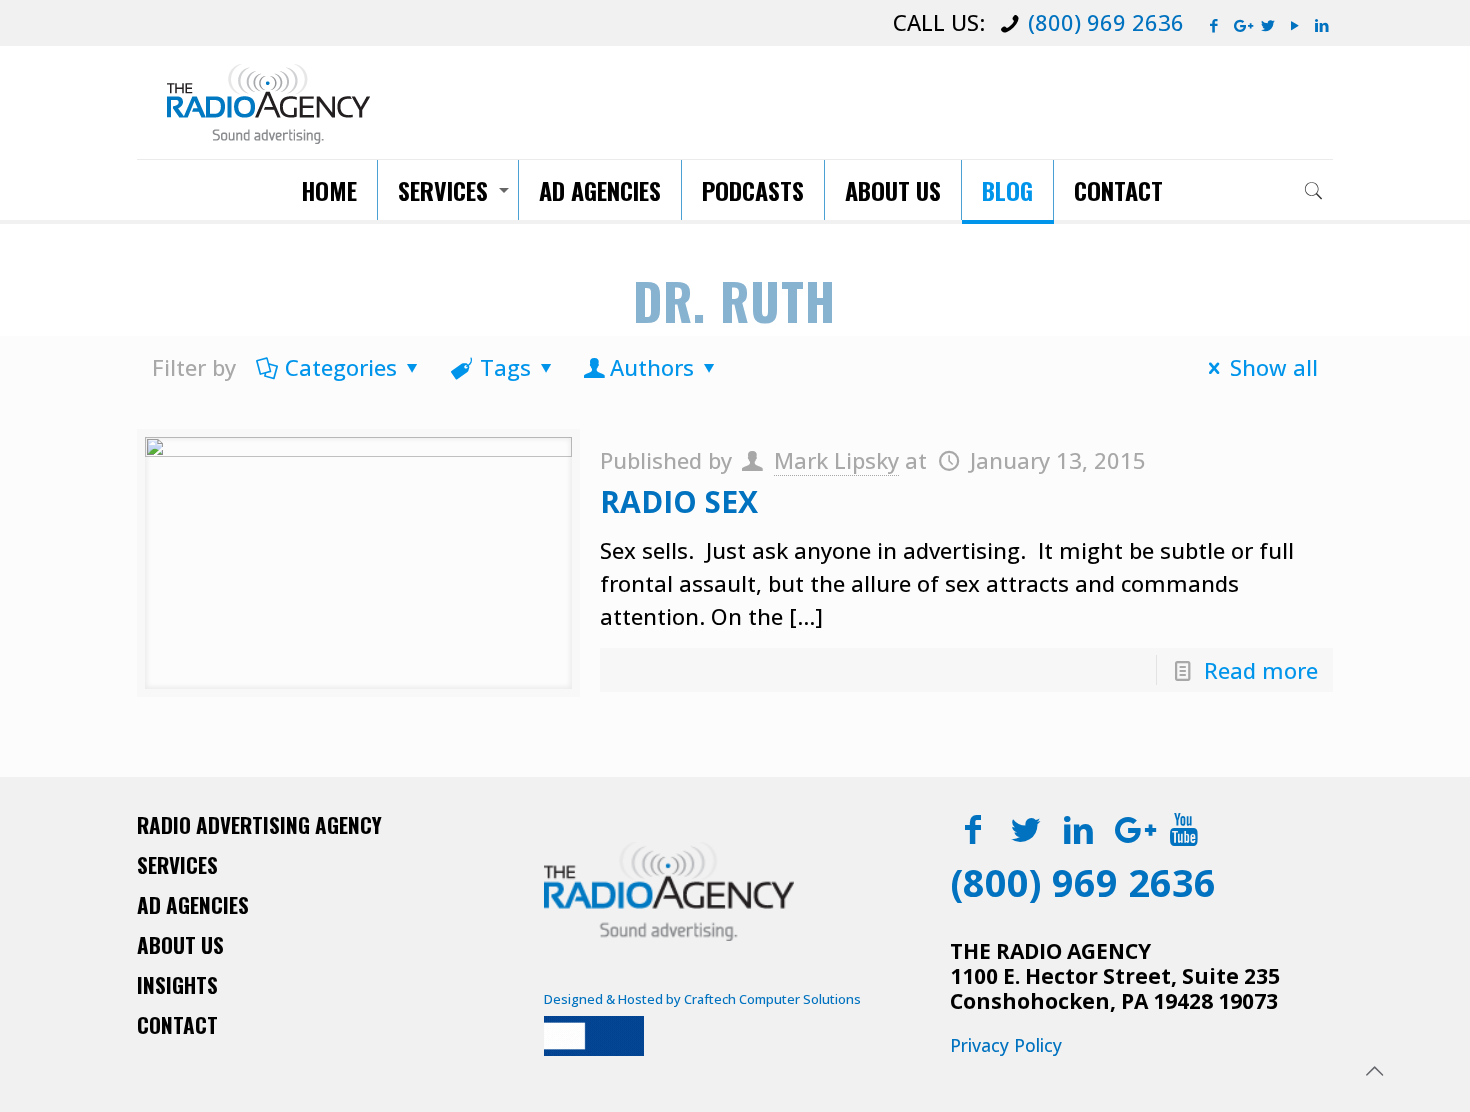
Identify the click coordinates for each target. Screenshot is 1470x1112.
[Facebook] (1214, 25)
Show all (1274, 367)
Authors (652, 367)
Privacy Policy (1006, 1045)
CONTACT (177, 1024)
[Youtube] (1184, 828)
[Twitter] (1268, 25)
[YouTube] (1295, 25)
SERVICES (177, 864)
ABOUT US (180, 944)
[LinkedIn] (1322, 25)
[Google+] (1241, 25)
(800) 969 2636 (1106, 22)
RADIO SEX (679, 501)
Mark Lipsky (836, 460)
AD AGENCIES (193, 904)
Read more (1261, 670)
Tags (505, 367)
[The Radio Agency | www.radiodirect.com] (268, 102)
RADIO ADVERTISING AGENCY (259, 824)
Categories (341, 367)
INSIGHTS (177, 984)
